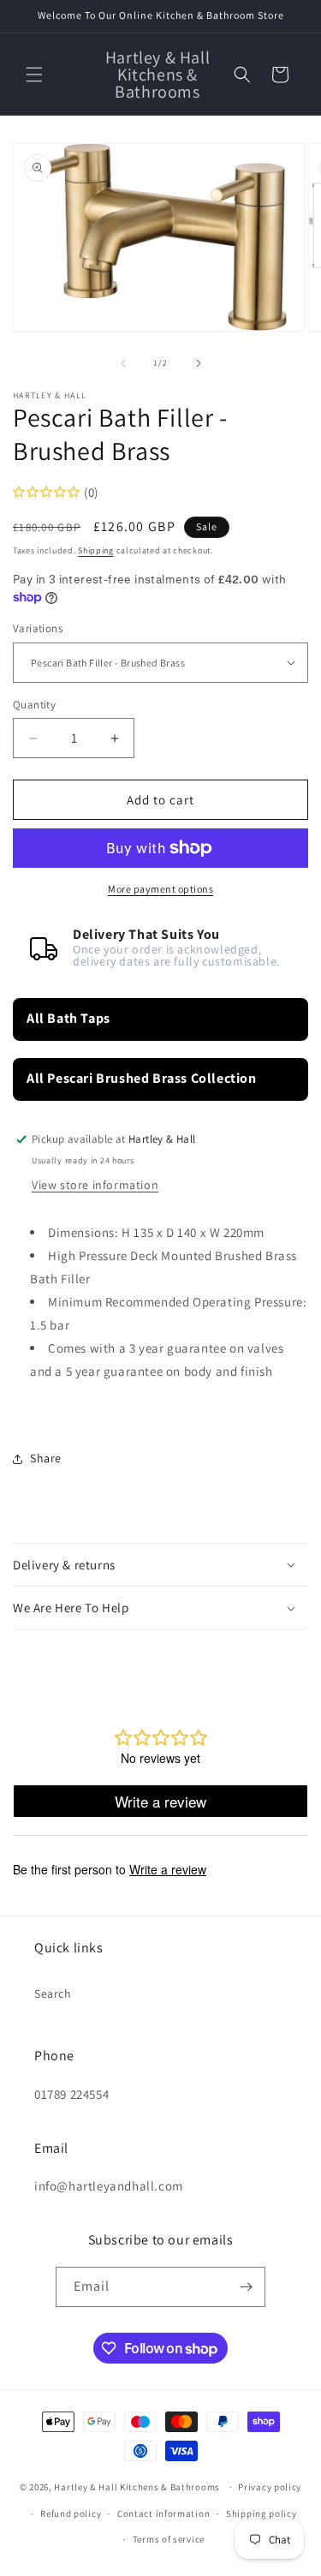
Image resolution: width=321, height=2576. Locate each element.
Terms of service (169, 2539)
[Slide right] (199, 363)
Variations (38, 628)
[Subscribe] (246, 2287)
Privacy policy (270, 2487)
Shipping (96, 550)
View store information (95, 1185)
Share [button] (46, 1458)
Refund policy (71, 2513)
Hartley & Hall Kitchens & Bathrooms (137, 2487)
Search (53, 1993)
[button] (34, 75)
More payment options (160, 889)
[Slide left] (123, 363)
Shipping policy (262, 2513)
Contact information (163, 2513)
